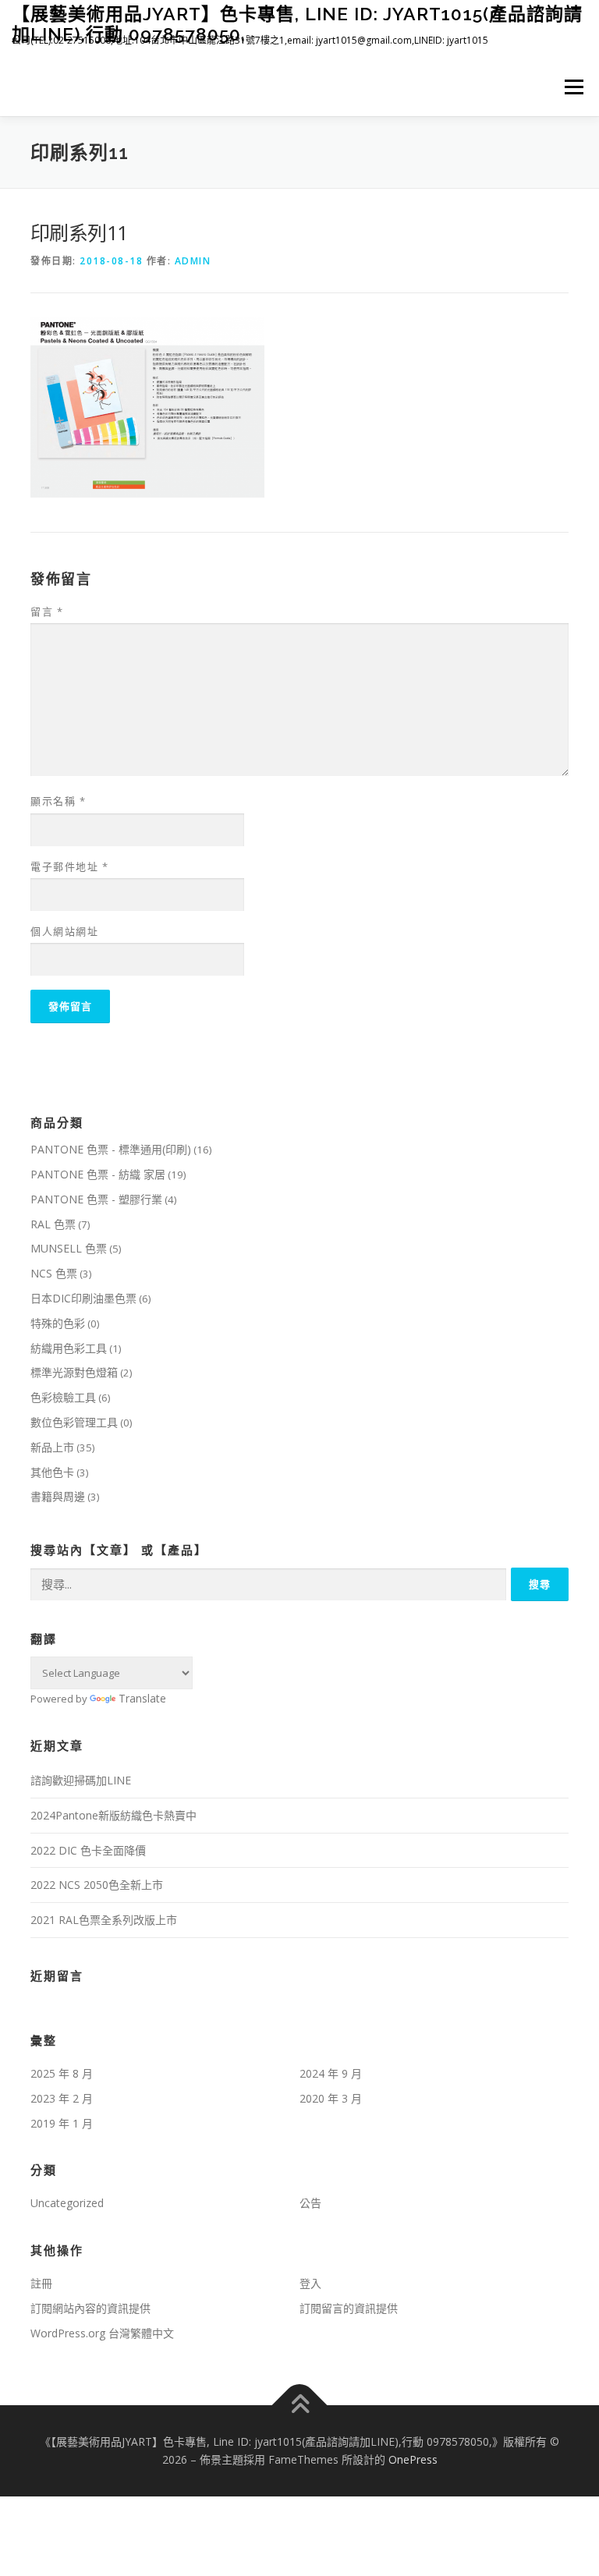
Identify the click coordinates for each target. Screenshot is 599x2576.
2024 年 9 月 (331, 2073)
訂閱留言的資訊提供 (349, 2308)
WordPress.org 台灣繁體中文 (102, 2333)
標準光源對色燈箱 (74, 1372)
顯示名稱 (58, 801)
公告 (310, 2203)
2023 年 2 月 (62, 2098)
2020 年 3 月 (331, 2098)
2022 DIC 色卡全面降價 (88, 1850)
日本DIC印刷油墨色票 (83, 1298)
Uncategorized (67, 2203)
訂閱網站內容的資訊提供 (90, 2308)
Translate (142, 1698)
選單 (570, 87)
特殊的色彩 (58, 1323)
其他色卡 (52, 1472)
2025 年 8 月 (62, 2073)
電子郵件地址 (69, 866)
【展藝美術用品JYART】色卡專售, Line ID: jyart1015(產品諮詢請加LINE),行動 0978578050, (297, 24)
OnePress (413, 2459)
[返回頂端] (300, 2405)
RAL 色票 (53, 1224)
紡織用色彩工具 (69, 1348)
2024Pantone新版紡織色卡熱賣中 (113, 1815)
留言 (47, 611)
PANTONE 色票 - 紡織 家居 (98, 1174)
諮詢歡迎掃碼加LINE (81, 1780)
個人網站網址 (64, 931)
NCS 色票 (54, 1273)
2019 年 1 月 (62, 2123)
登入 (310, 2283)
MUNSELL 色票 (69, 1248)
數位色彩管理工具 (74, 1422)
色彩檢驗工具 (63, 1397)
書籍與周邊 (58, 1496)
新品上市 (52, 1447)
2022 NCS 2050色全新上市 (97, 1885)
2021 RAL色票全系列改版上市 (104, 1920)
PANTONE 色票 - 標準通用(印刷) (111, 1149)
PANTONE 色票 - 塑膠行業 (96, 1199)
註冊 (41, 2283)
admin (193, 261)
